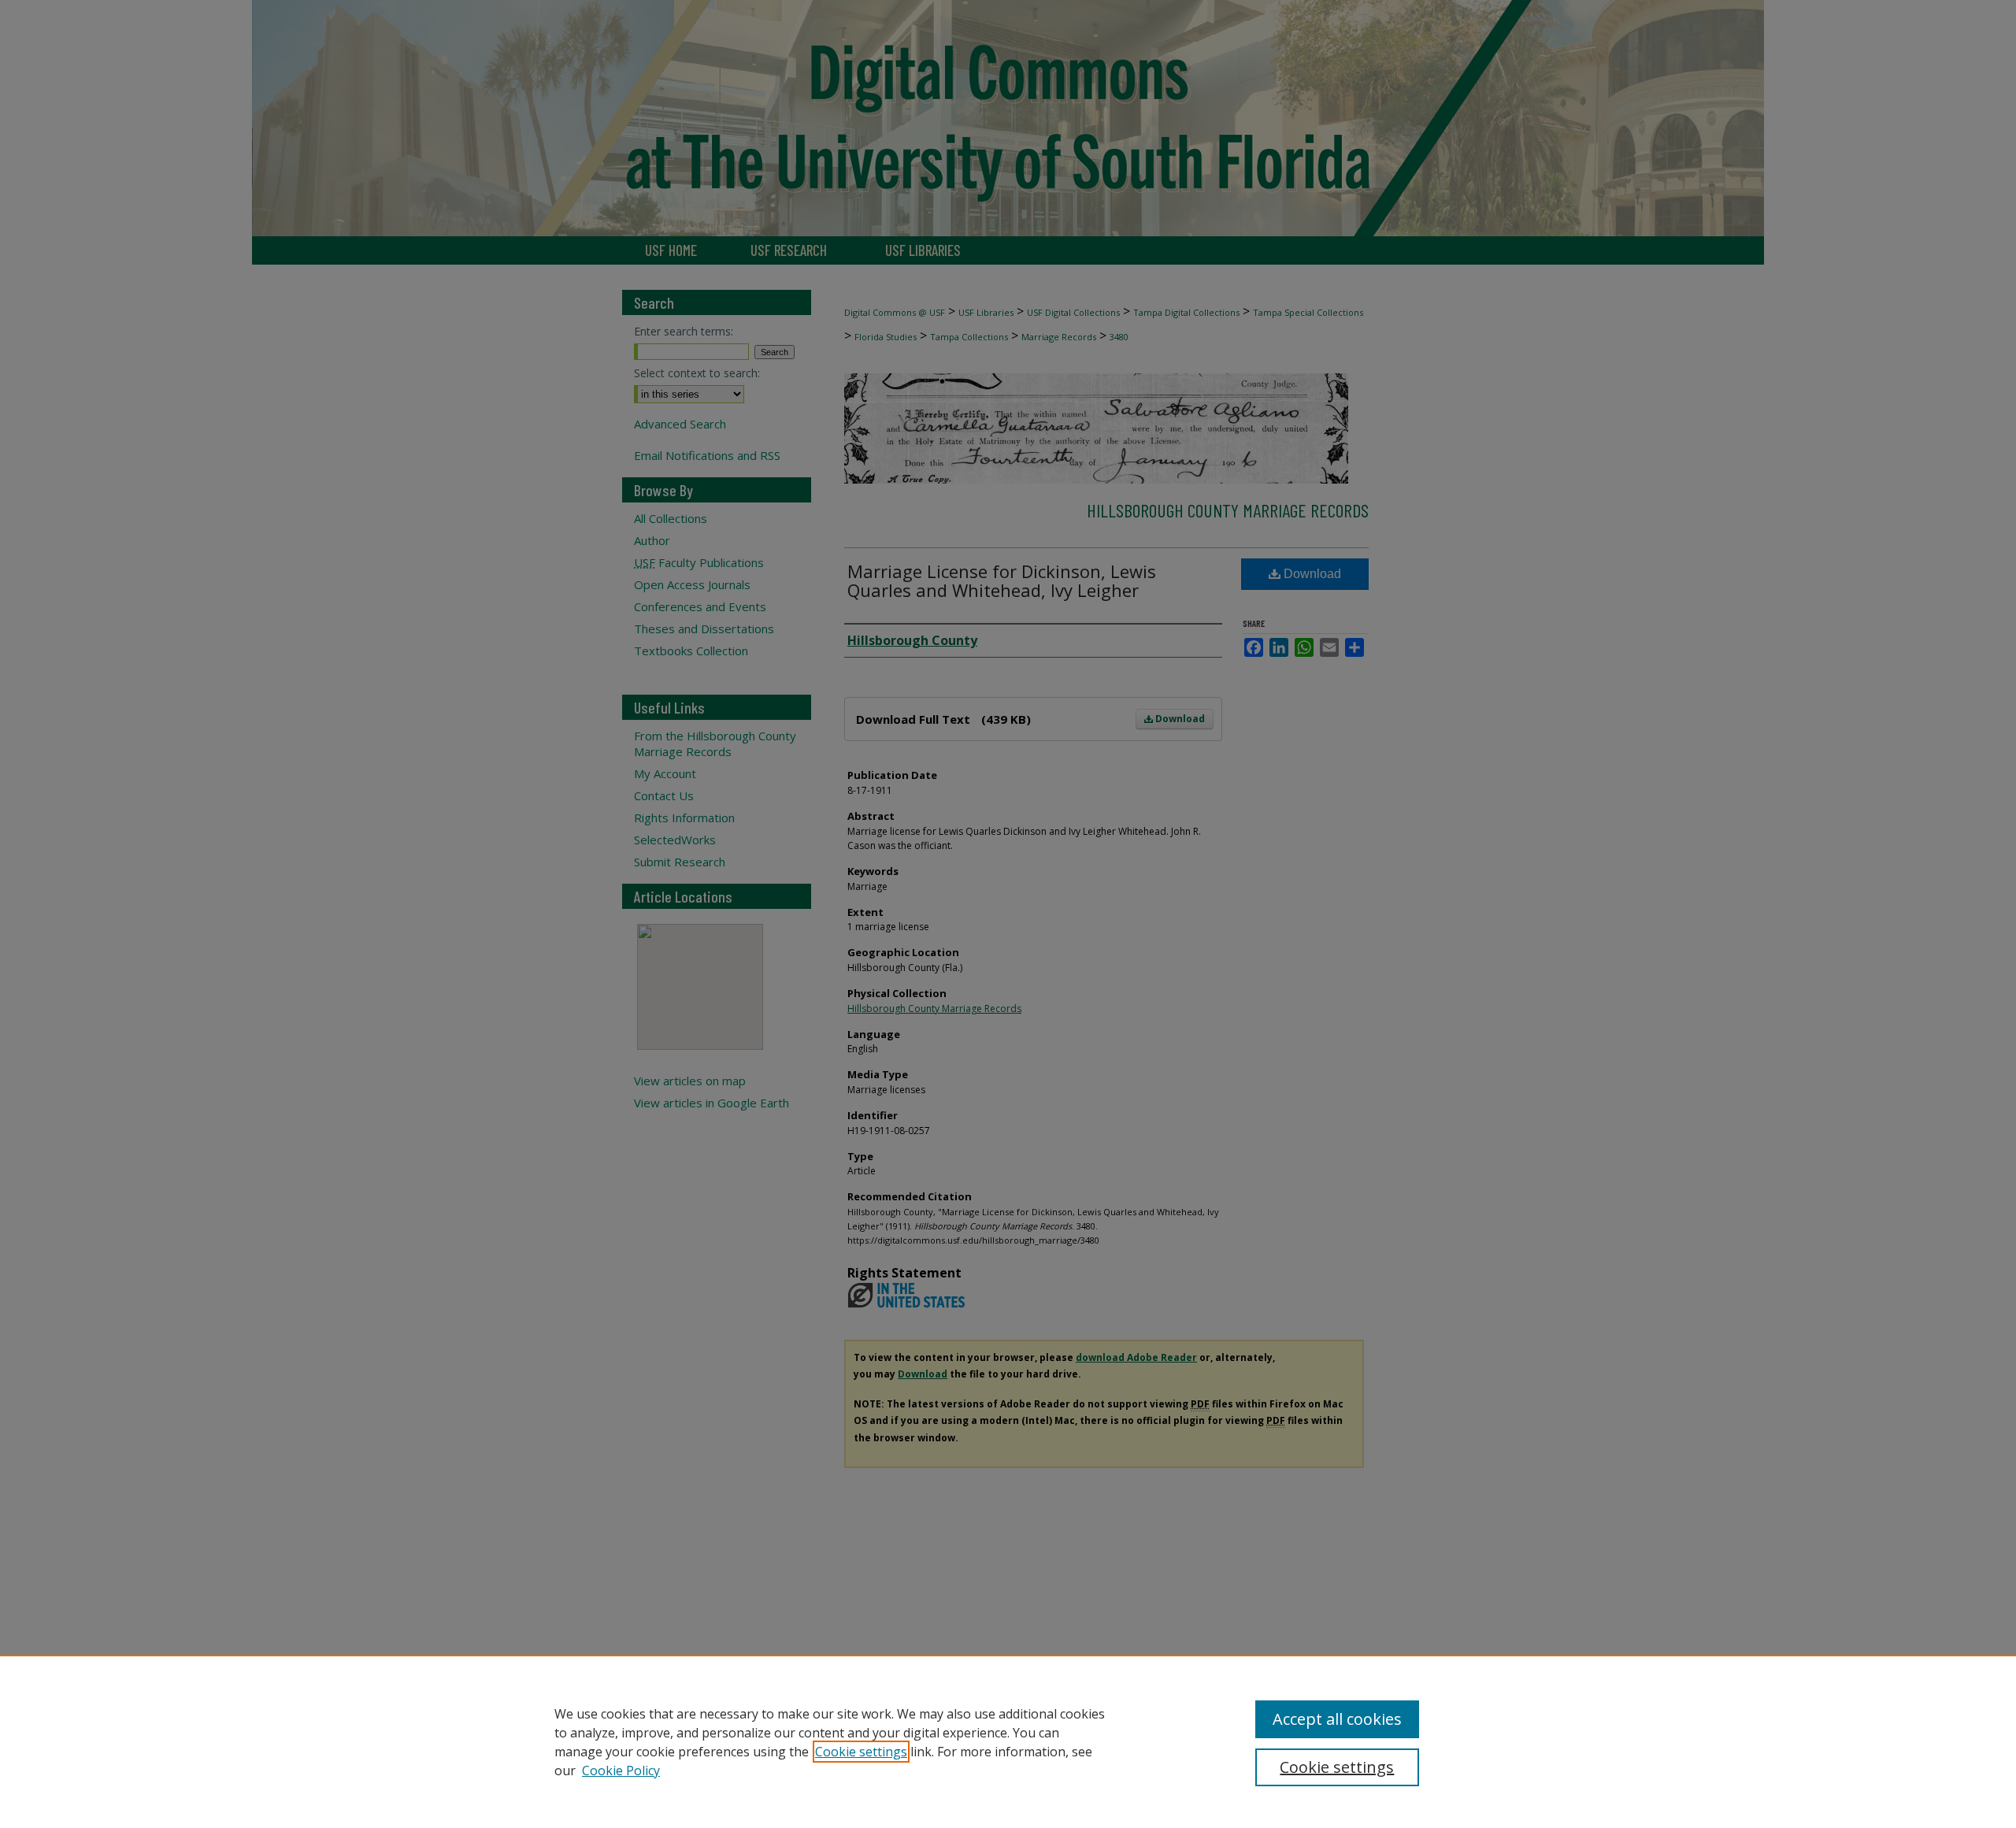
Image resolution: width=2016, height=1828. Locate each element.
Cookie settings (861, 1752)
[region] (1008, 1741)
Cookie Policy (621, 1771)
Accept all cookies (1337, 1719)
